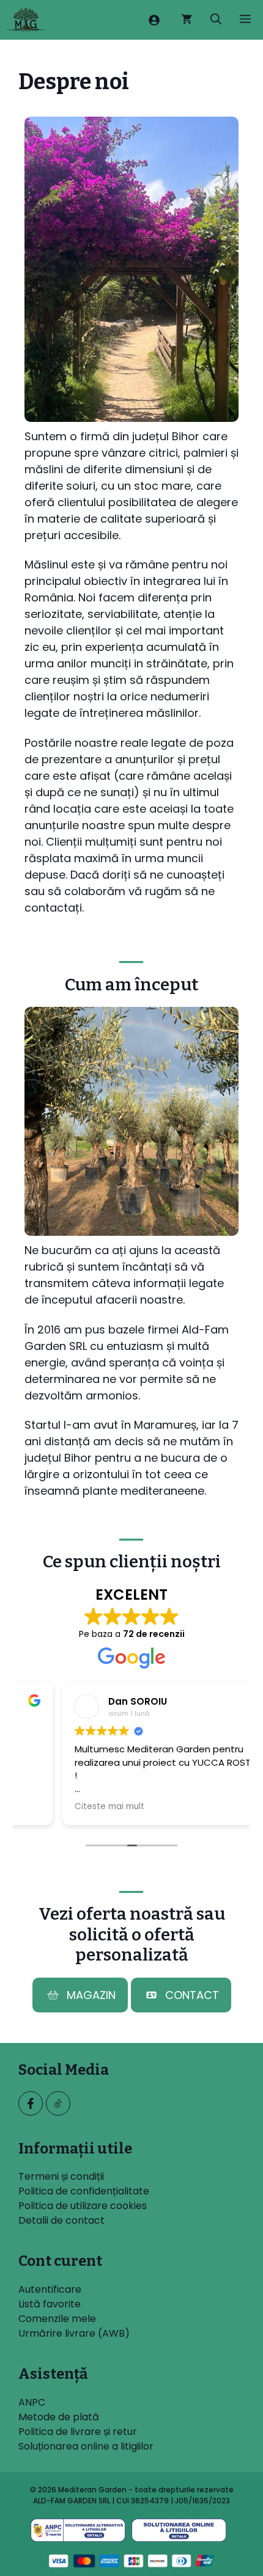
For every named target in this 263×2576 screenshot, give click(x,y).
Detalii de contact (61, 2220)
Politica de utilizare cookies (83, 2206)
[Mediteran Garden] (26, 20)
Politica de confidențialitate (84, 2191)
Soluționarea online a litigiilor (86, 2446)
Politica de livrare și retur (78, 2432)
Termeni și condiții (61, 2176)
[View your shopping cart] (187, 20)
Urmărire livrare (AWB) (74, 2333)
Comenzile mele (57, 2319)
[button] (216, 20)
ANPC (32, 2402)
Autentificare (50, 2289)
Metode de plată (59, 2417)
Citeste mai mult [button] (65, 1807)
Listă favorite (50, 2304)
